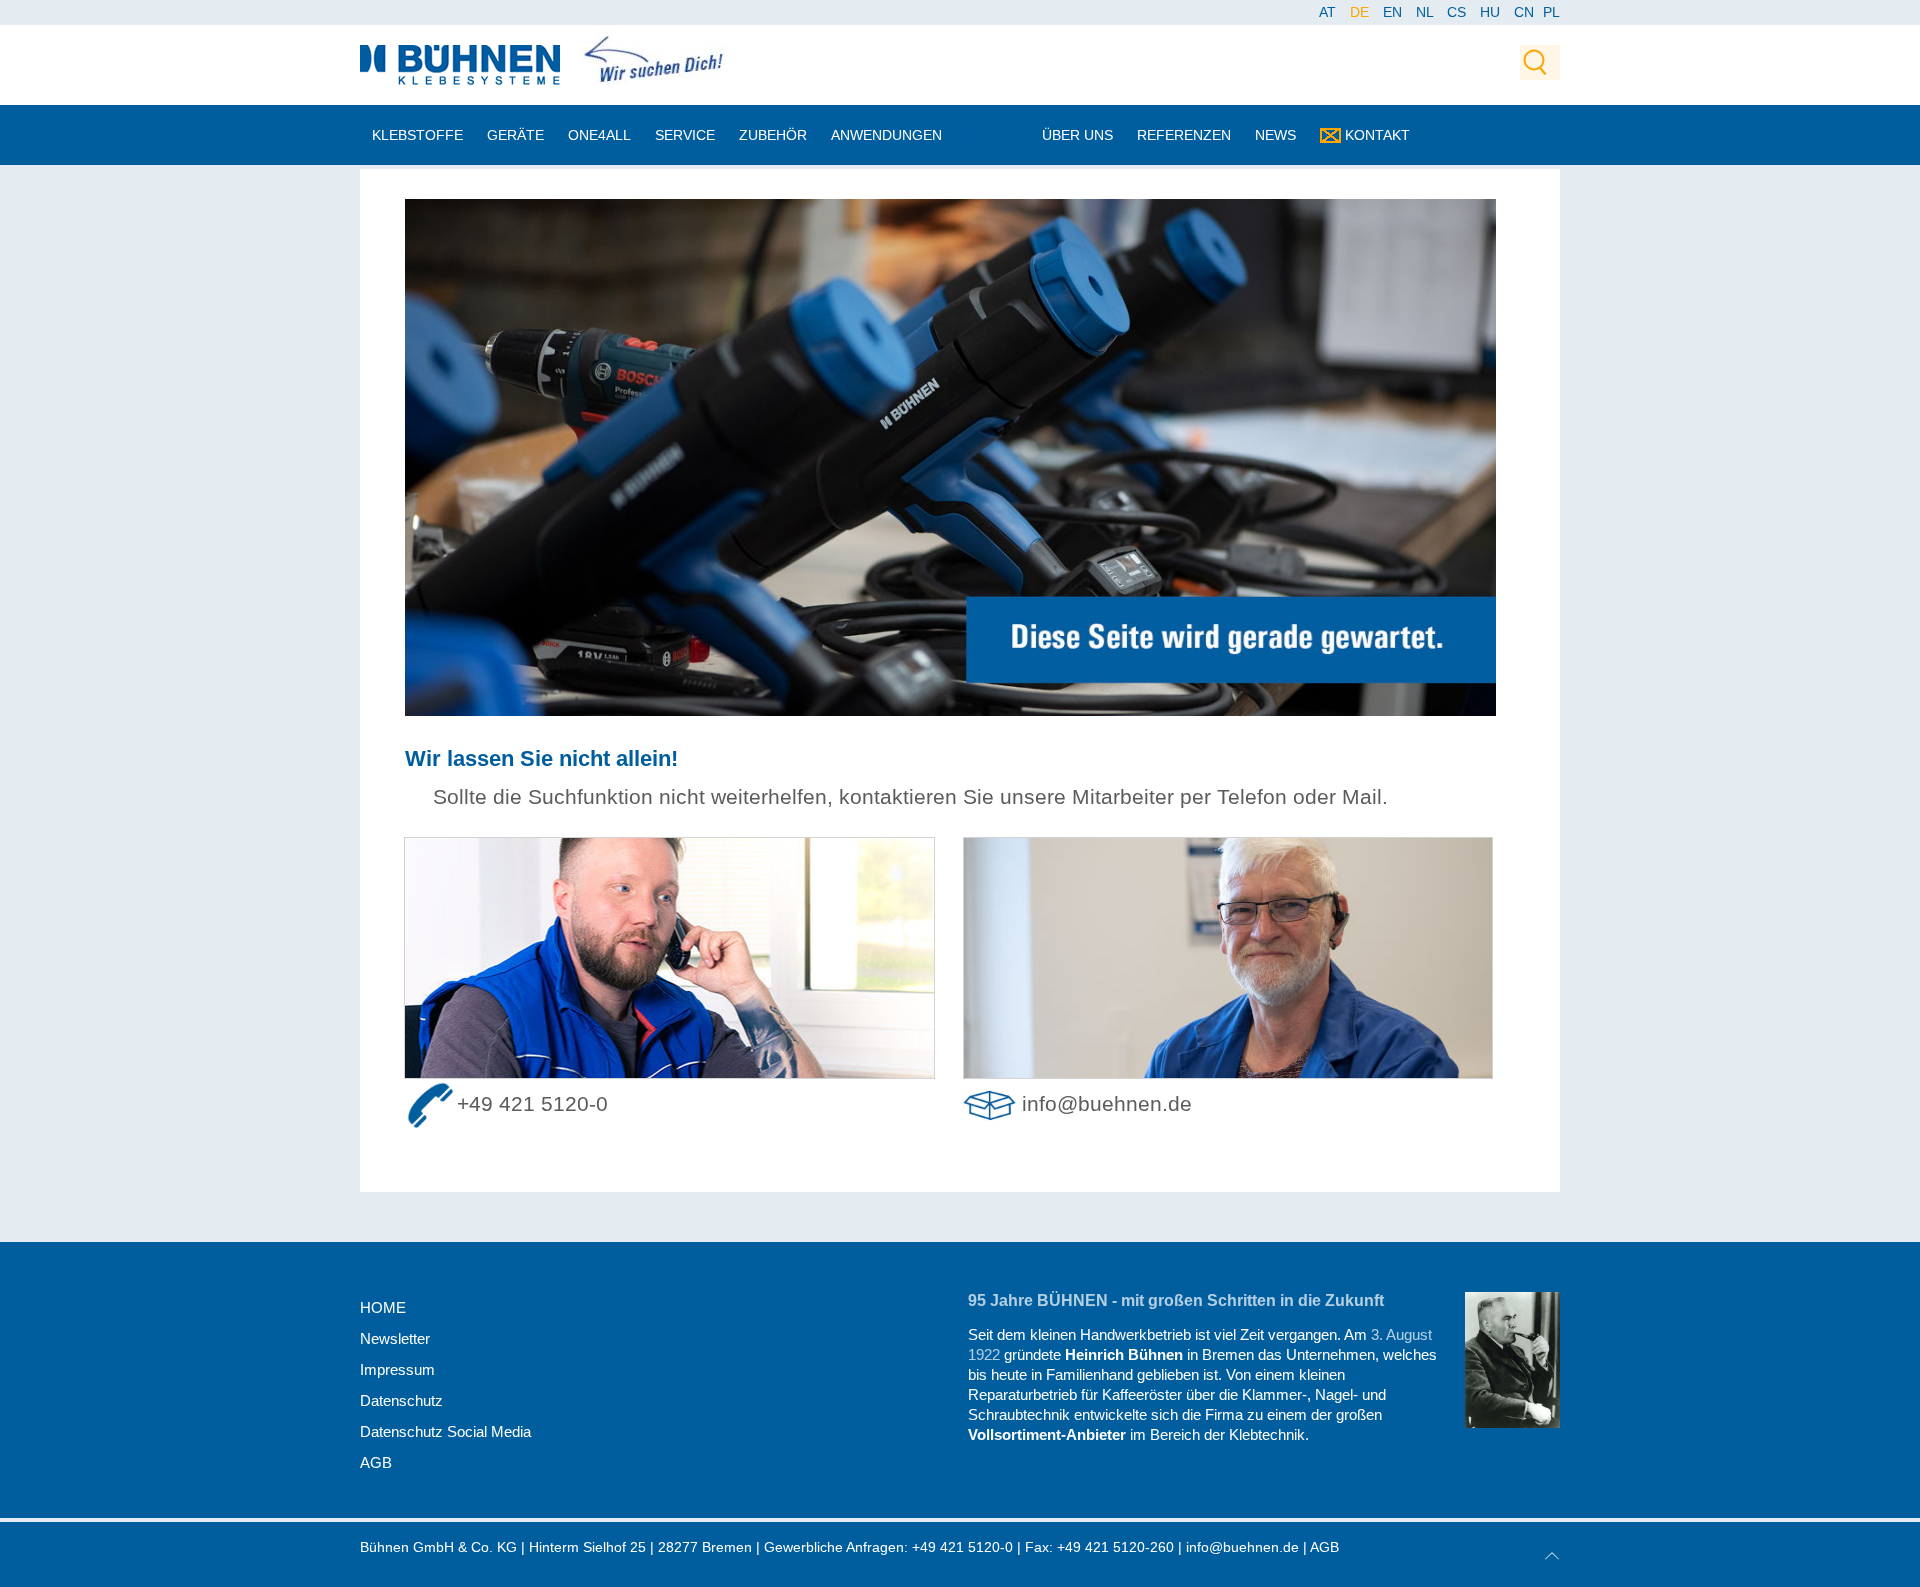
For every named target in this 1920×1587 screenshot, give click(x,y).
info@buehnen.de (1107, 1104)
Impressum (397, 1369)
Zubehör (773, 135)
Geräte (515, 135)
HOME (383, 1307)
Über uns (1077, 135)
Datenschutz (401, 1400)
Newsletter (395, 1338)
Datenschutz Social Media (445, 1431)
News (1275, 135)
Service (685, 135)
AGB (376, 1462)
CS (1458, 12)
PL (1551, 12)
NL (1426, 12)
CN (1526, 12)
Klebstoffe (417, 135)
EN (1394, 12)
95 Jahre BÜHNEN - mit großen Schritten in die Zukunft (1176, 1300)
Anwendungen (886, 135)
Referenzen (1184, 135)
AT (1329, 12)
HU (1492, 12)
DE (1361, 12)
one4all (599, 135)
